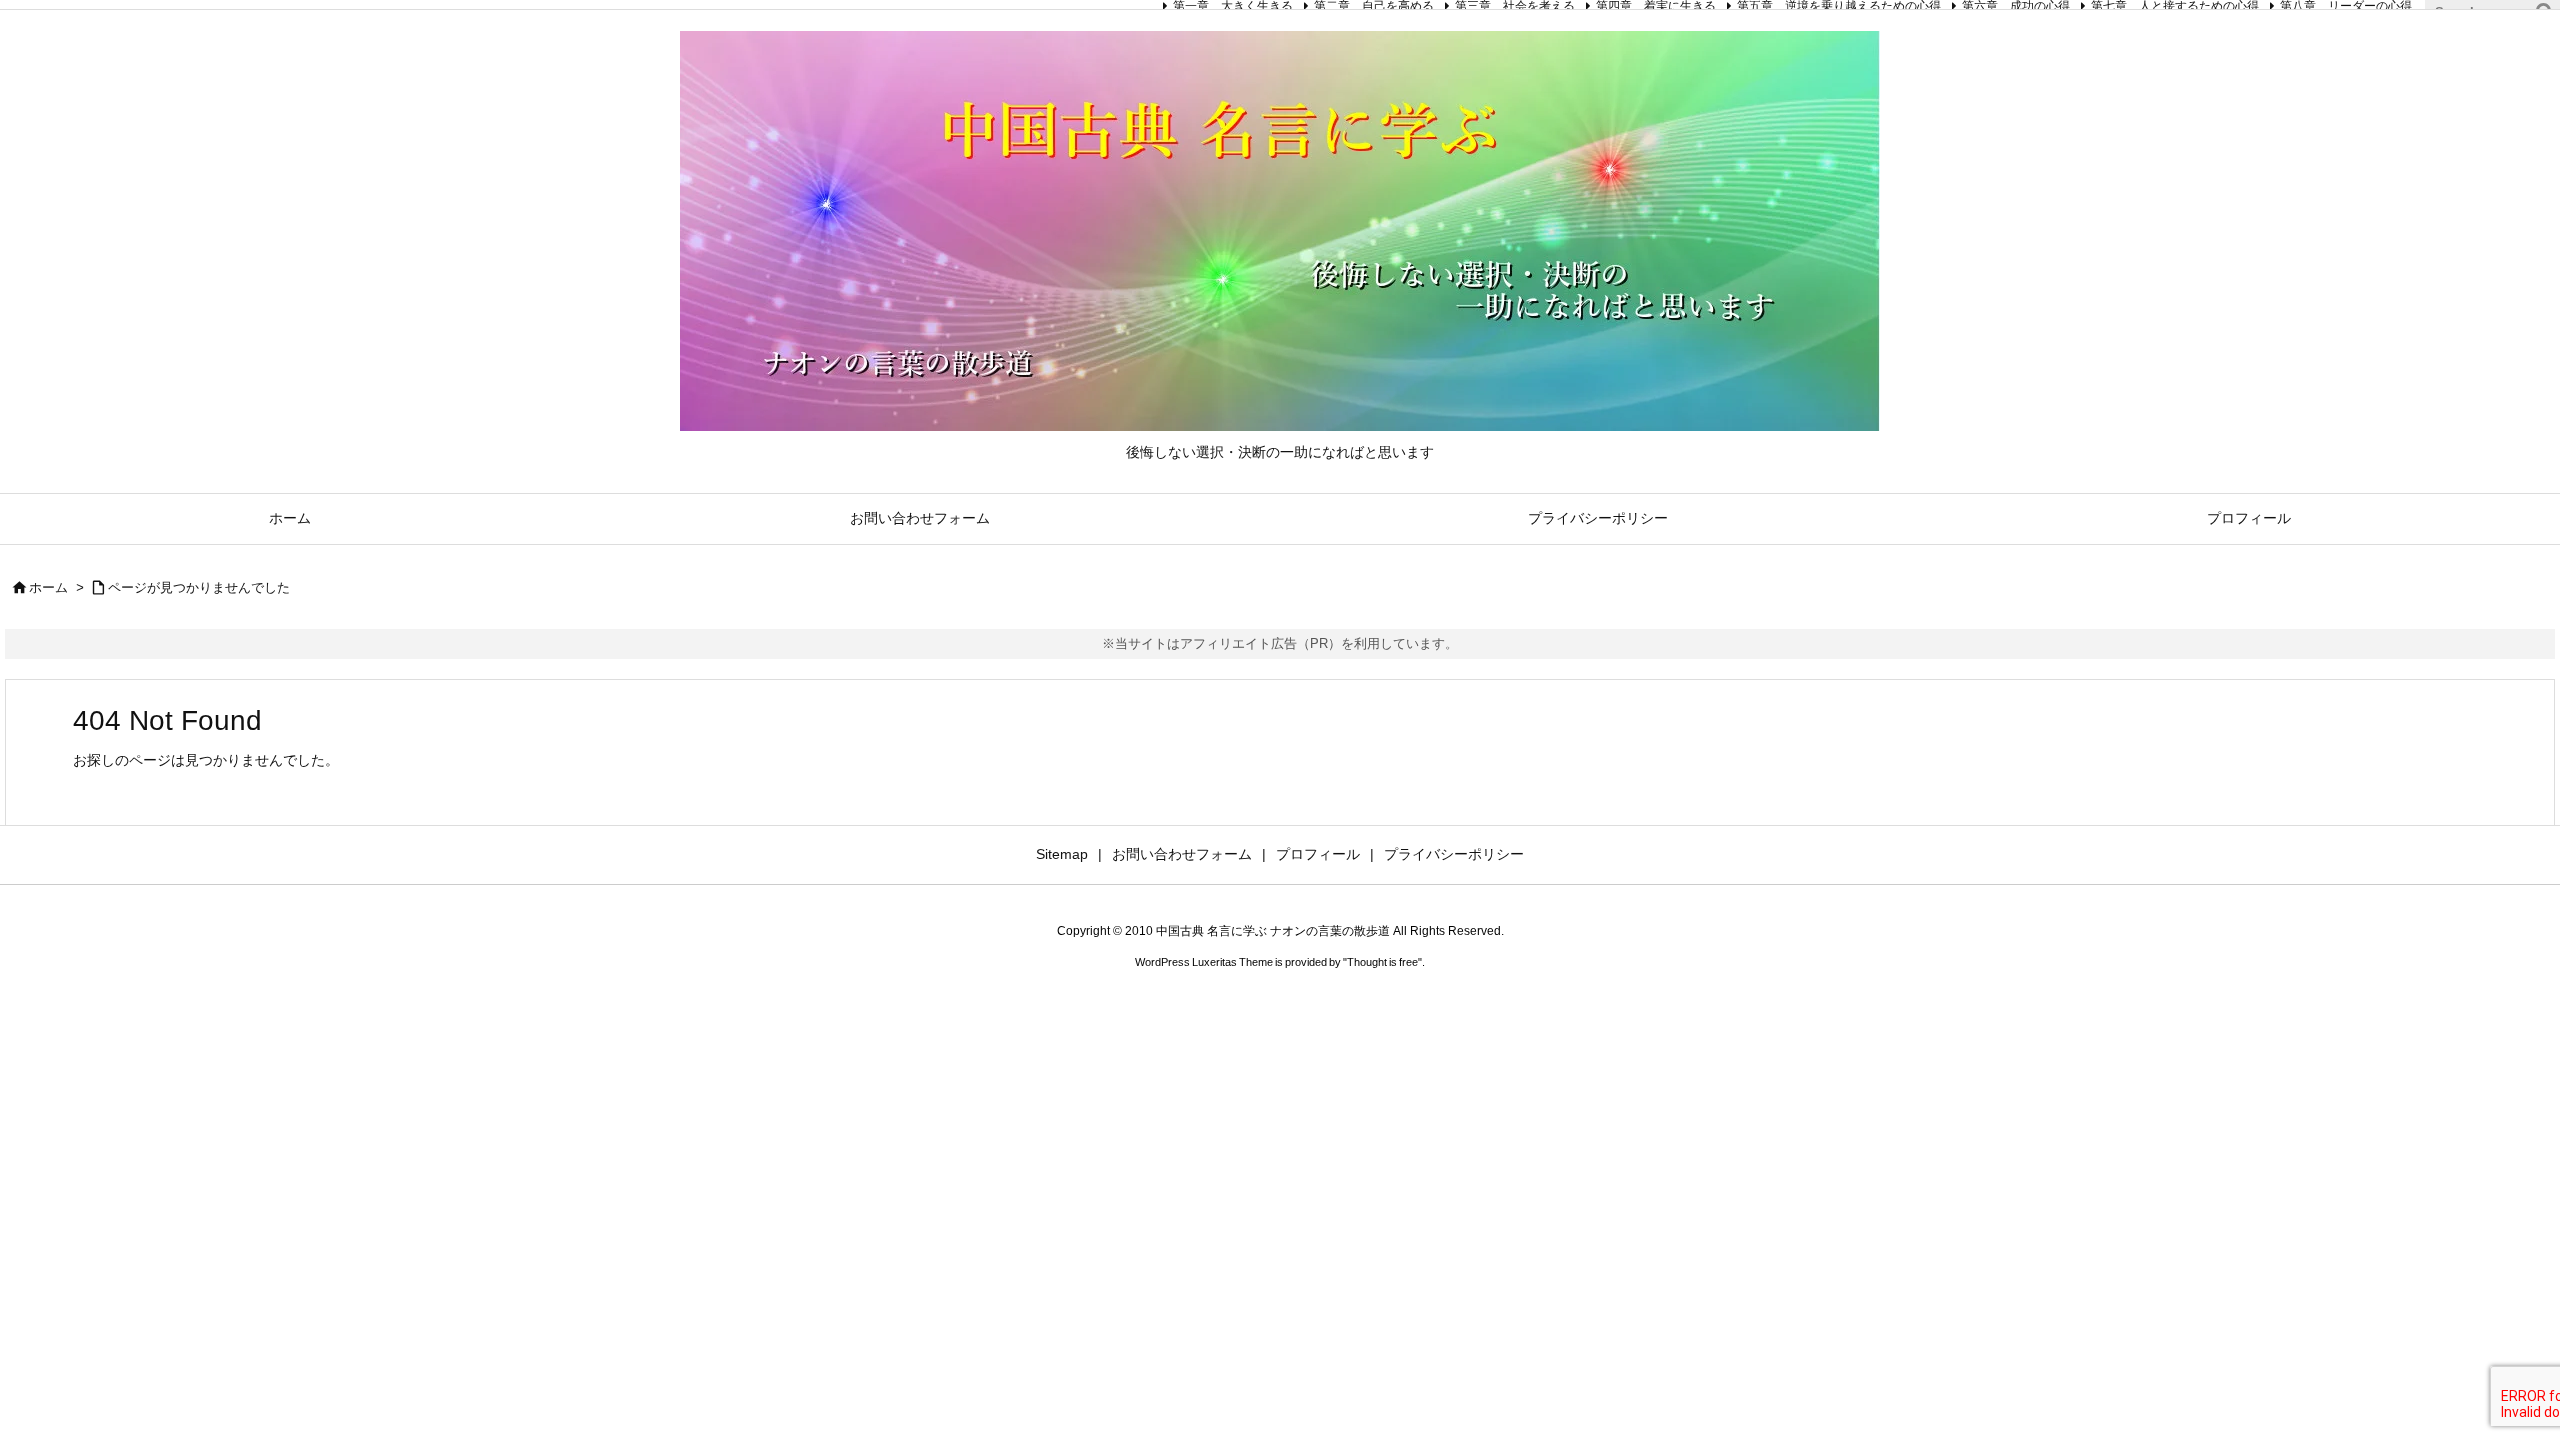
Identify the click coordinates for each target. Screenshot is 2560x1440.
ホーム (48, 587)
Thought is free (1382, 962)
